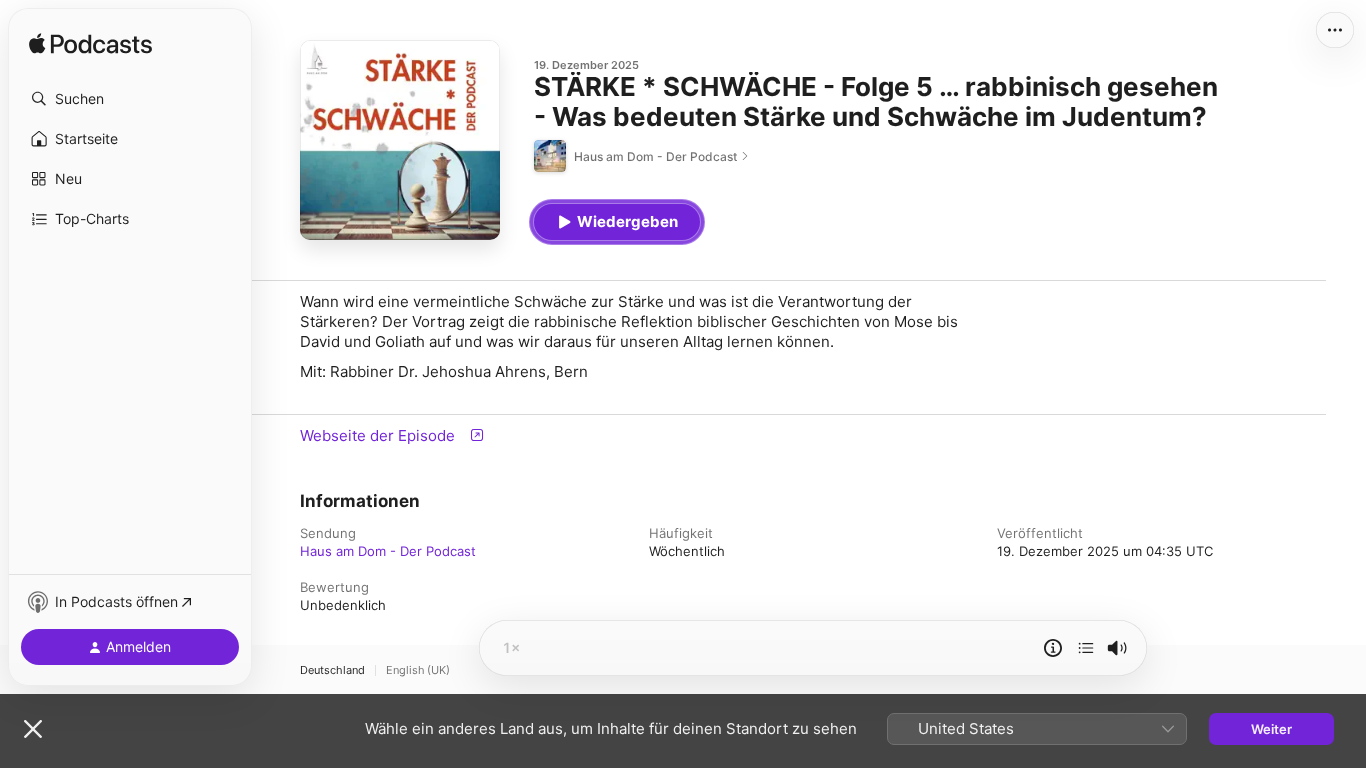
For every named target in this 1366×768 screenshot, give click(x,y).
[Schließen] (33, 729)
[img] (90, 45)
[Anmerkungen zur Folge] (1053, 648)
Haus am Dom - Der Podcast (388, 551)
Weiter (1271, 729)
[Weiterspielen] (1086, 648)
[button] (130, 99)
